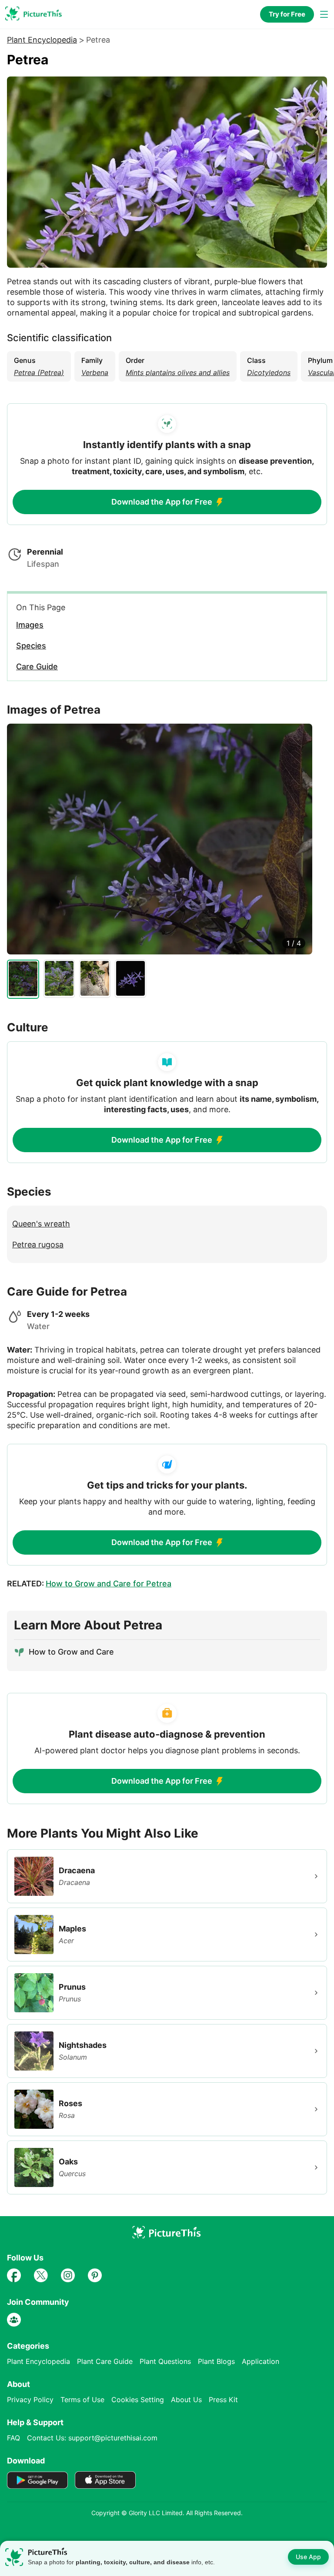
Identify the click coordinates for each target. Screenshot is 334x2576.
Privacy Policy (30, 2400)
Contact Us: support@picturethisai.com (92, 2438)
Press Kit (223, 2400)
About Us (186, 2400)
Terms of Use (82, 2400)
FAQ (13, 2438)
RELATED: (89, 1584)
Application (261, 2361)
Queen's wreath (41, 1224)
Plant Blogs (216, 2361)
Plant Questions (165, 2361)
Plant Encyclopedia (42, 40)
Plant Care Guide (105, 2361)
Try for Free (287, 14)
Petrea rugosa (38, 1245)
